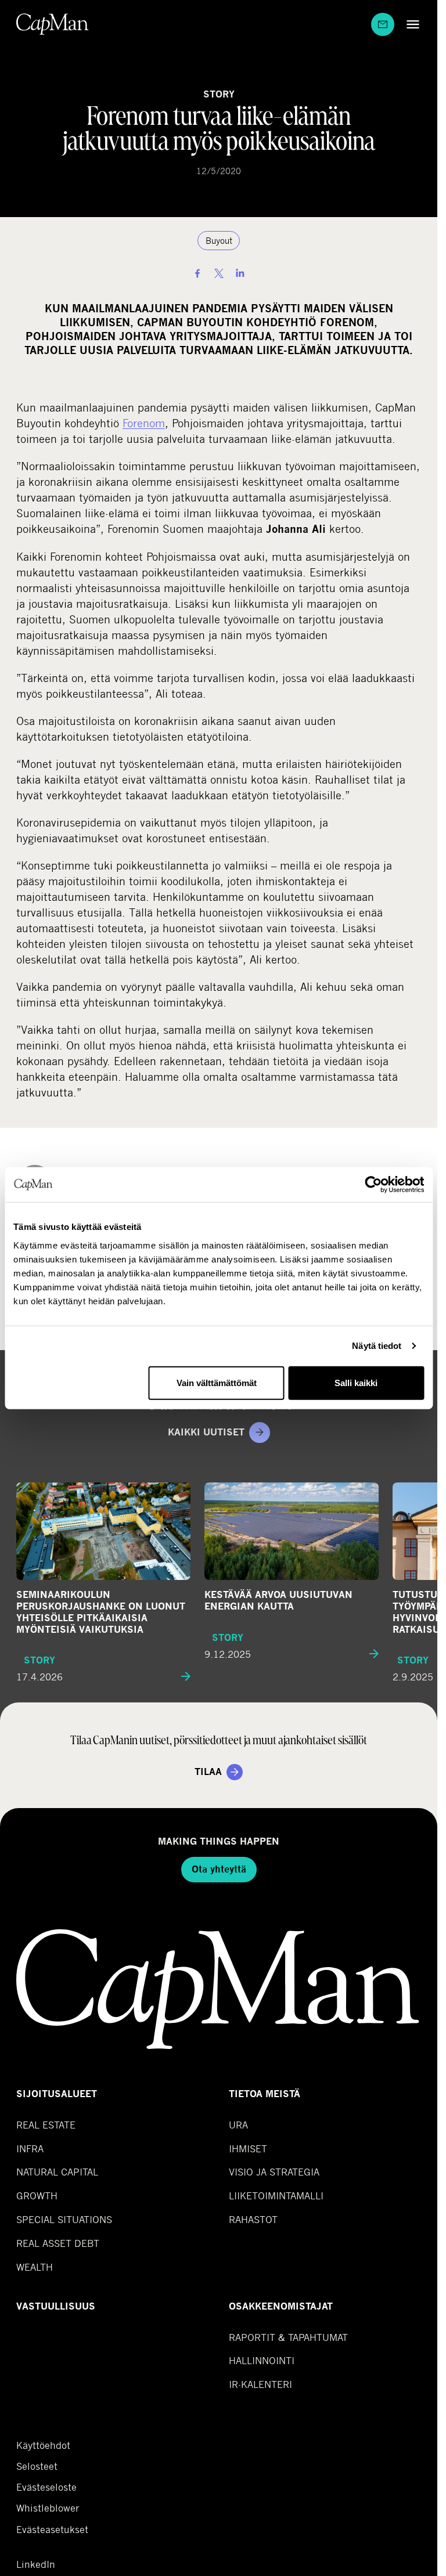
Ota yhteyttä (219, 1869)
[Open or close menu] (410, 24)
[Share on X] (219, 273)
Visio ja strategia (274, 2172)
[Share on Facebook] (197, 273)
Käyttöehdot (43, 2445)
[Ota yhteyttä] (383, 24)
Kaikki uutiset (206, 1432)
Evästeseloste (46, 2487)
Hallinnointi (262, 2360)
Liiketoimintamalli (276, 2196)
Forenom (144, 423)
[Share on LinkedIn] (240, 273)
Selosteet (37, 2466)
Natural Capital (57, 2172)
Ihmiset (248, 2149)
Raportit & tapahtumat (288, 2337)
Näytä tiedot (377, 1346)
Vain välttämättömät (217, 1382)
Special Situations (64, 2219)
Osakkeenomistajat (281, 2306)
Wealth (35, 2267)
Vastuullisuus (56, 2306)
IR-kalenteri (260, 2384)
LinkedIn (36, 2564)
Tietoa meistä (265, 2094)
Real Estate (46, 2125)
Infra (30, 2149)
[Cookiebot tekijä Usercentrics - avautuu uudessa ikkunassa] (373, 1185)
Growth (37, 2196)
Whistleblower (48, 2508)
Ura (238, 2125)
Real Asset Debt (58, 2243)
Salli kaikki (356, 1382)
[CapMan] (53, 24)
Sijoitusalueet (57, 2094)
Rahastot (253, 2219)
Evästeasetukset (52, 2529)
